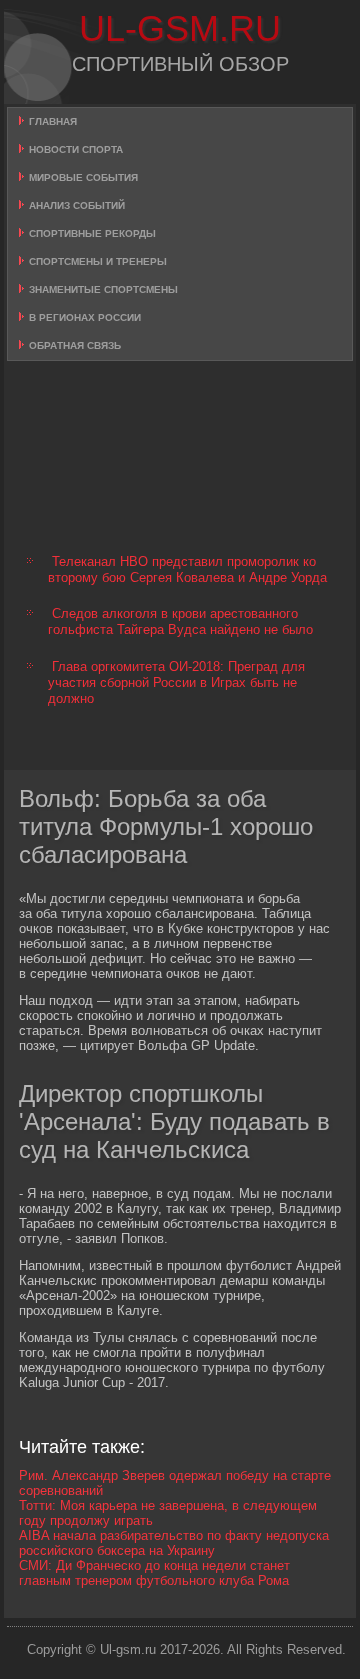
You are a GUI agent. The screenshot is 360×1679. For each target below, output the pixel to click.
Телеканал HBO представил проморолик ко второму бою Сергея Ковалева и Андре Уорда (187, 569)
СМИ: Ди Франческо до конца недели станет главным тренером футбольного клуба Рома (154, 1573)
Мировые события (83, 177)
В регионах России (85, 317)
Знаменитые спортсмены (103, 289)
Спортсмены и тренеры (98, 261)
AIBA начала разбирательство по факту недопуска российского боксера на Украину (174, 1543)
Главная (53, 121)
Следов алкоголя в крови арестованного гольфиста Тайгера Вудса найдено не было (180, 621)
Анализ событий (77, 205)
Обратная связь (75, 345)
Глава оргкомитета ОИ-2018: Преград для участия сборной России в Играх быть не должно (176, 683)
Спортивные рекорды (92, 233)
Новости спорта (76, 149)
